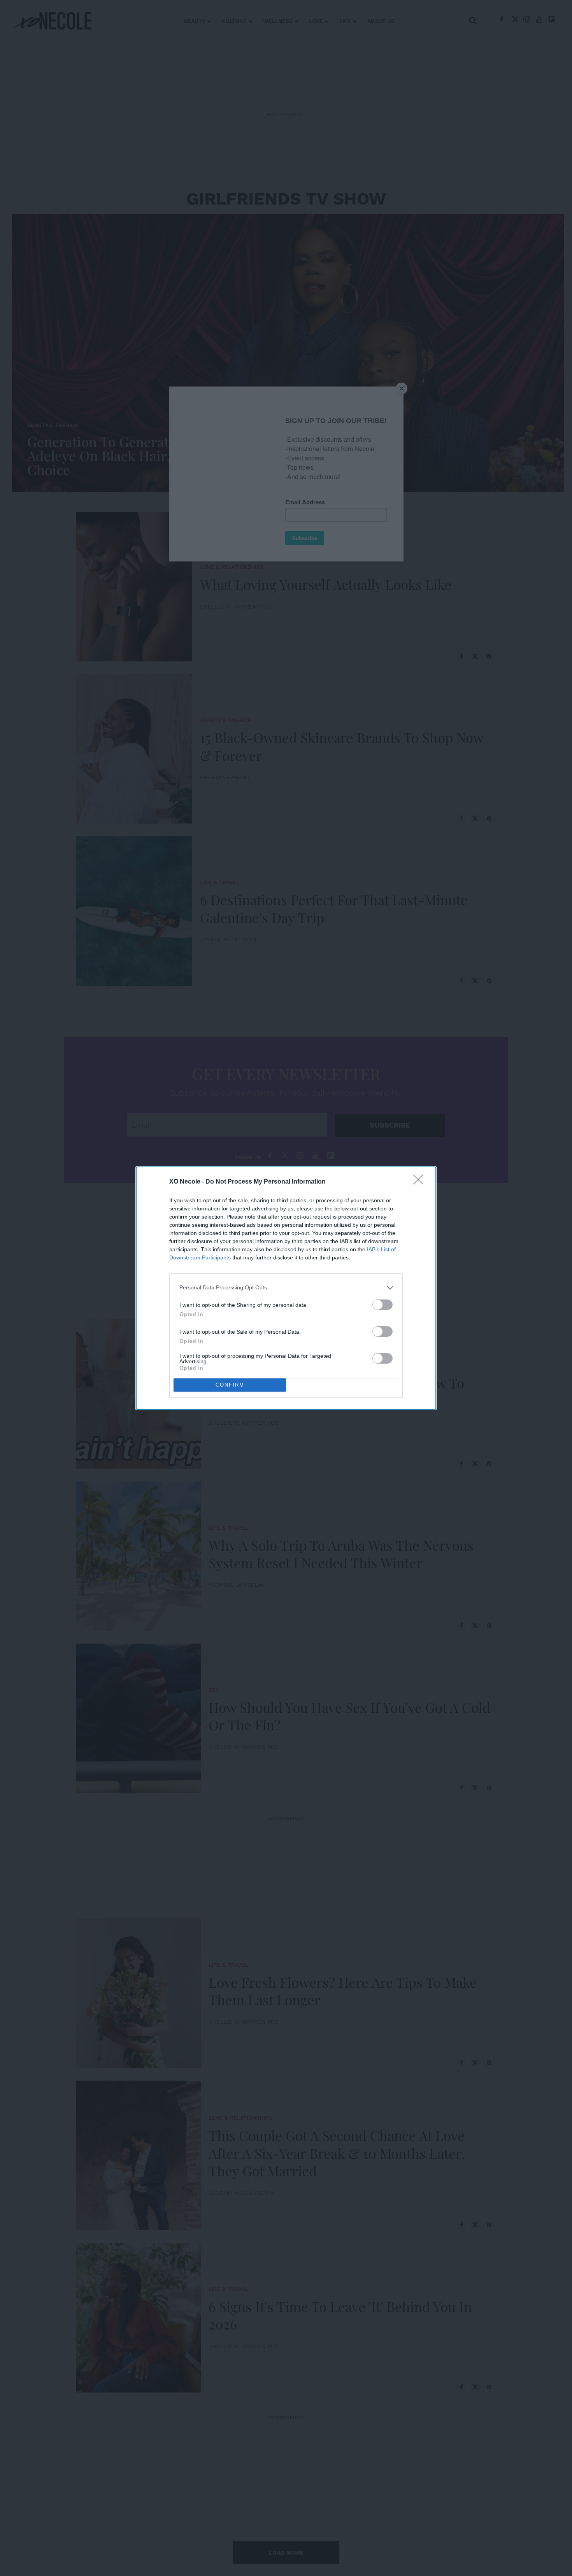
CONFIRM (230, 1385)
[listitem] (286, 1288)
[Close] (421, 1182)
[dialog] (286, 1288)
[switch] (383, 1305)
